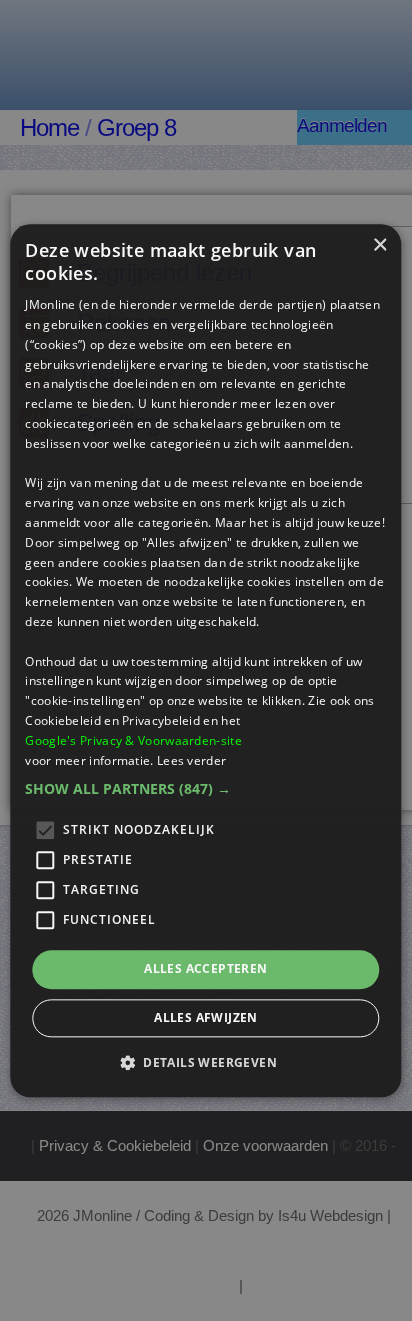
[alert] (206, 660)
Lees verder (191, 760)
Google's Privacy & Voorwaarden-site (133, 740)
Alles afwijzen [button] (206, 1017)
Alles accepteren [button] (205, 969)
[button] (205, 790)
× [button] (379, 245)
